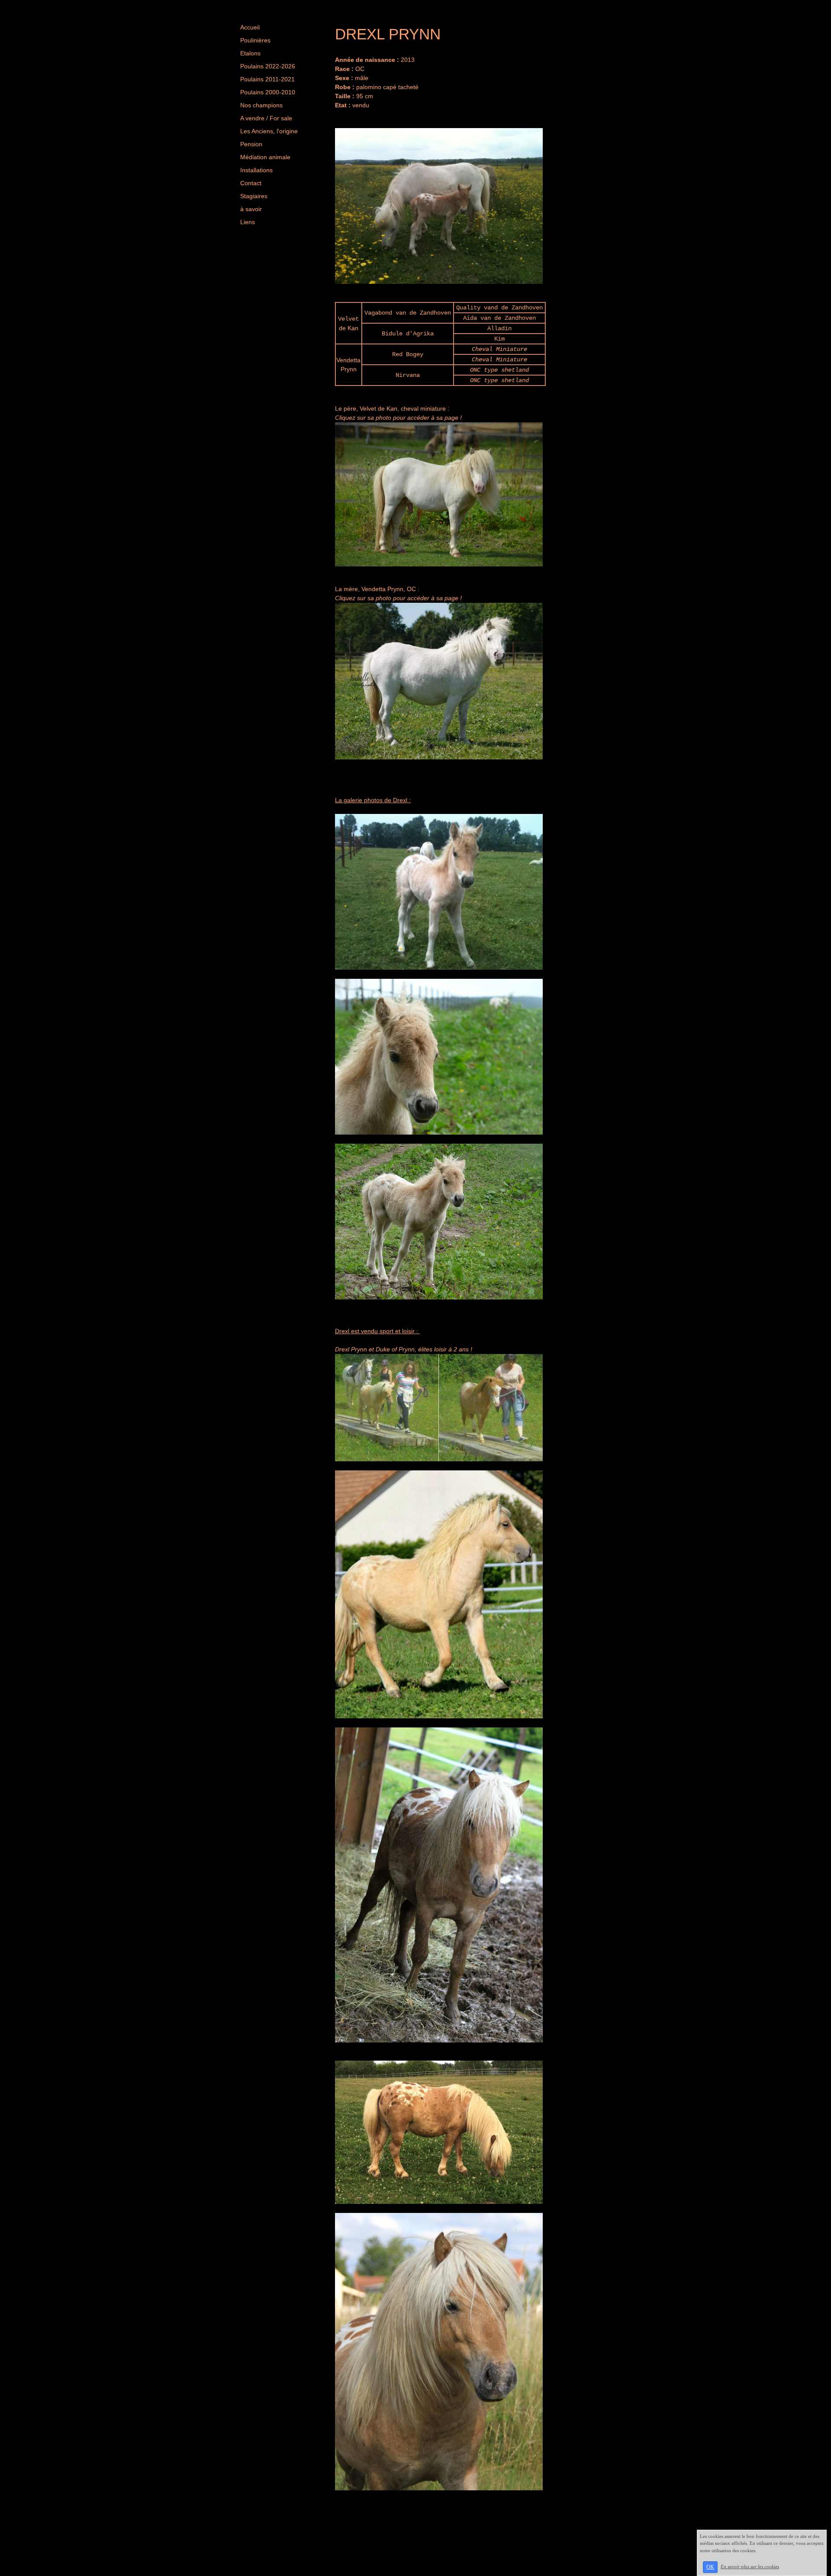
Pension (251, 144)
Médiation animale (265, 157)
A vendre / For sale (266, 118)
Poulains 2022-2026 (268, 66)
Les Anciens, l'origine (269, 131)
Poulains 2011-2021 (267, 79)
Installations (256, 170)
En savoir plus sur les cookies (750, 2566)
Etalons (250, 53)
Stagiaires (254, 196)
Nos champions (261, 105)
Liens (248, 222)
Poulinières (255, 40)
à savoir (251, 209)
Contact (251, 183)
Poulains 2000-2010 (268, 92)
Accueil (250, 27)
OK (710, 2567)
